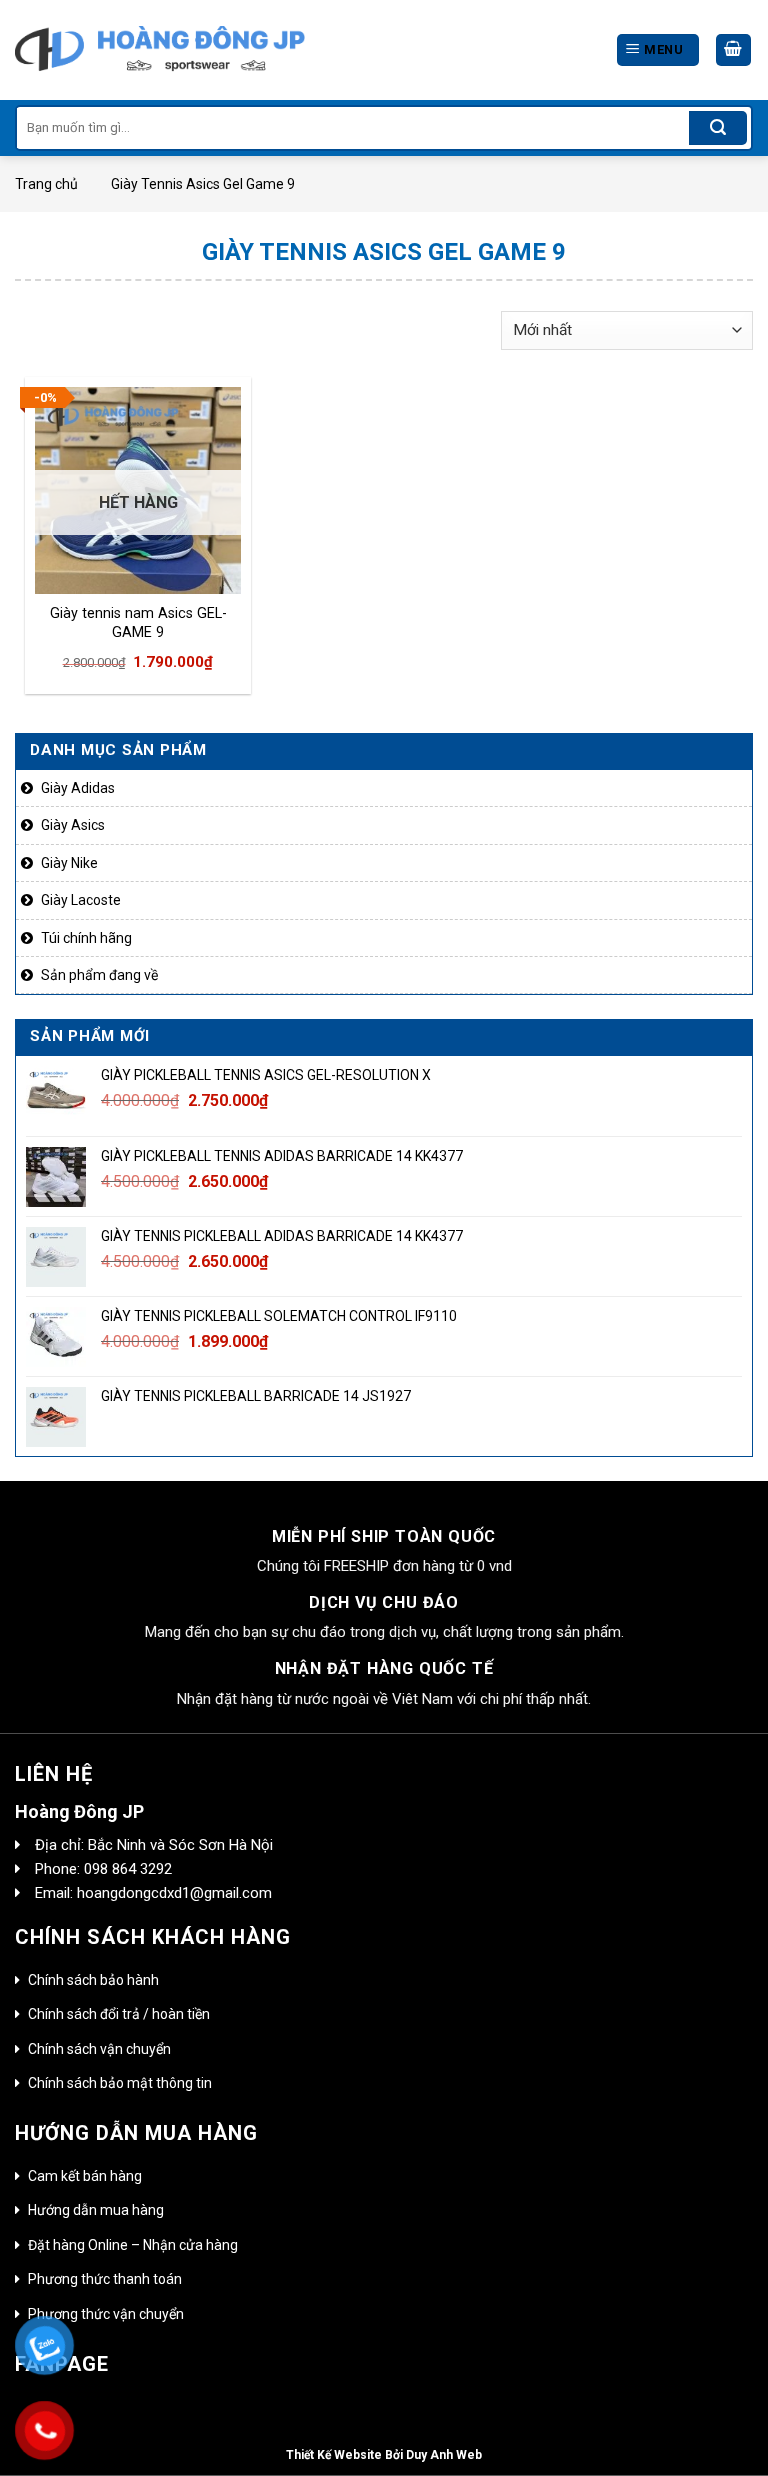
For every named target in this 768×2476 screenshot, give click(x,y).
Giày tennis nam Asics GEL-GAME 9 (138, 623)
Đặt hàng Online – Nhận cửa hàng (133, 2245)
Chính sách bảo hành (93, 1980)
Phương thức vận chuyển (106, 2314)
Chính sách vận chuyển (99, 2049)
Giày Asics (73, 825)
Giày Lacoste (81, 900)
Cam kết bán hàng (85, 2176)
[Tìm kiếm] (718, 128)
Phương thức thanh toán (105, 2279)
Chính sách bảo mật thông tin (120, 2083)
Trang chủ (46, 184)
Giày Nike (69, 863)
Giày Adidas (78, 788)
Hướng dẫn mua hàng (96, 2210)
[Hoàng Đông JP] (160, 50)
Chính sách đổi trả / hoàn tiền (119, 2014)
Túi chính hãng (86, 938)
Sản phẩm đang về (99, 975)
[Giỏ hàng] (734, 50)
